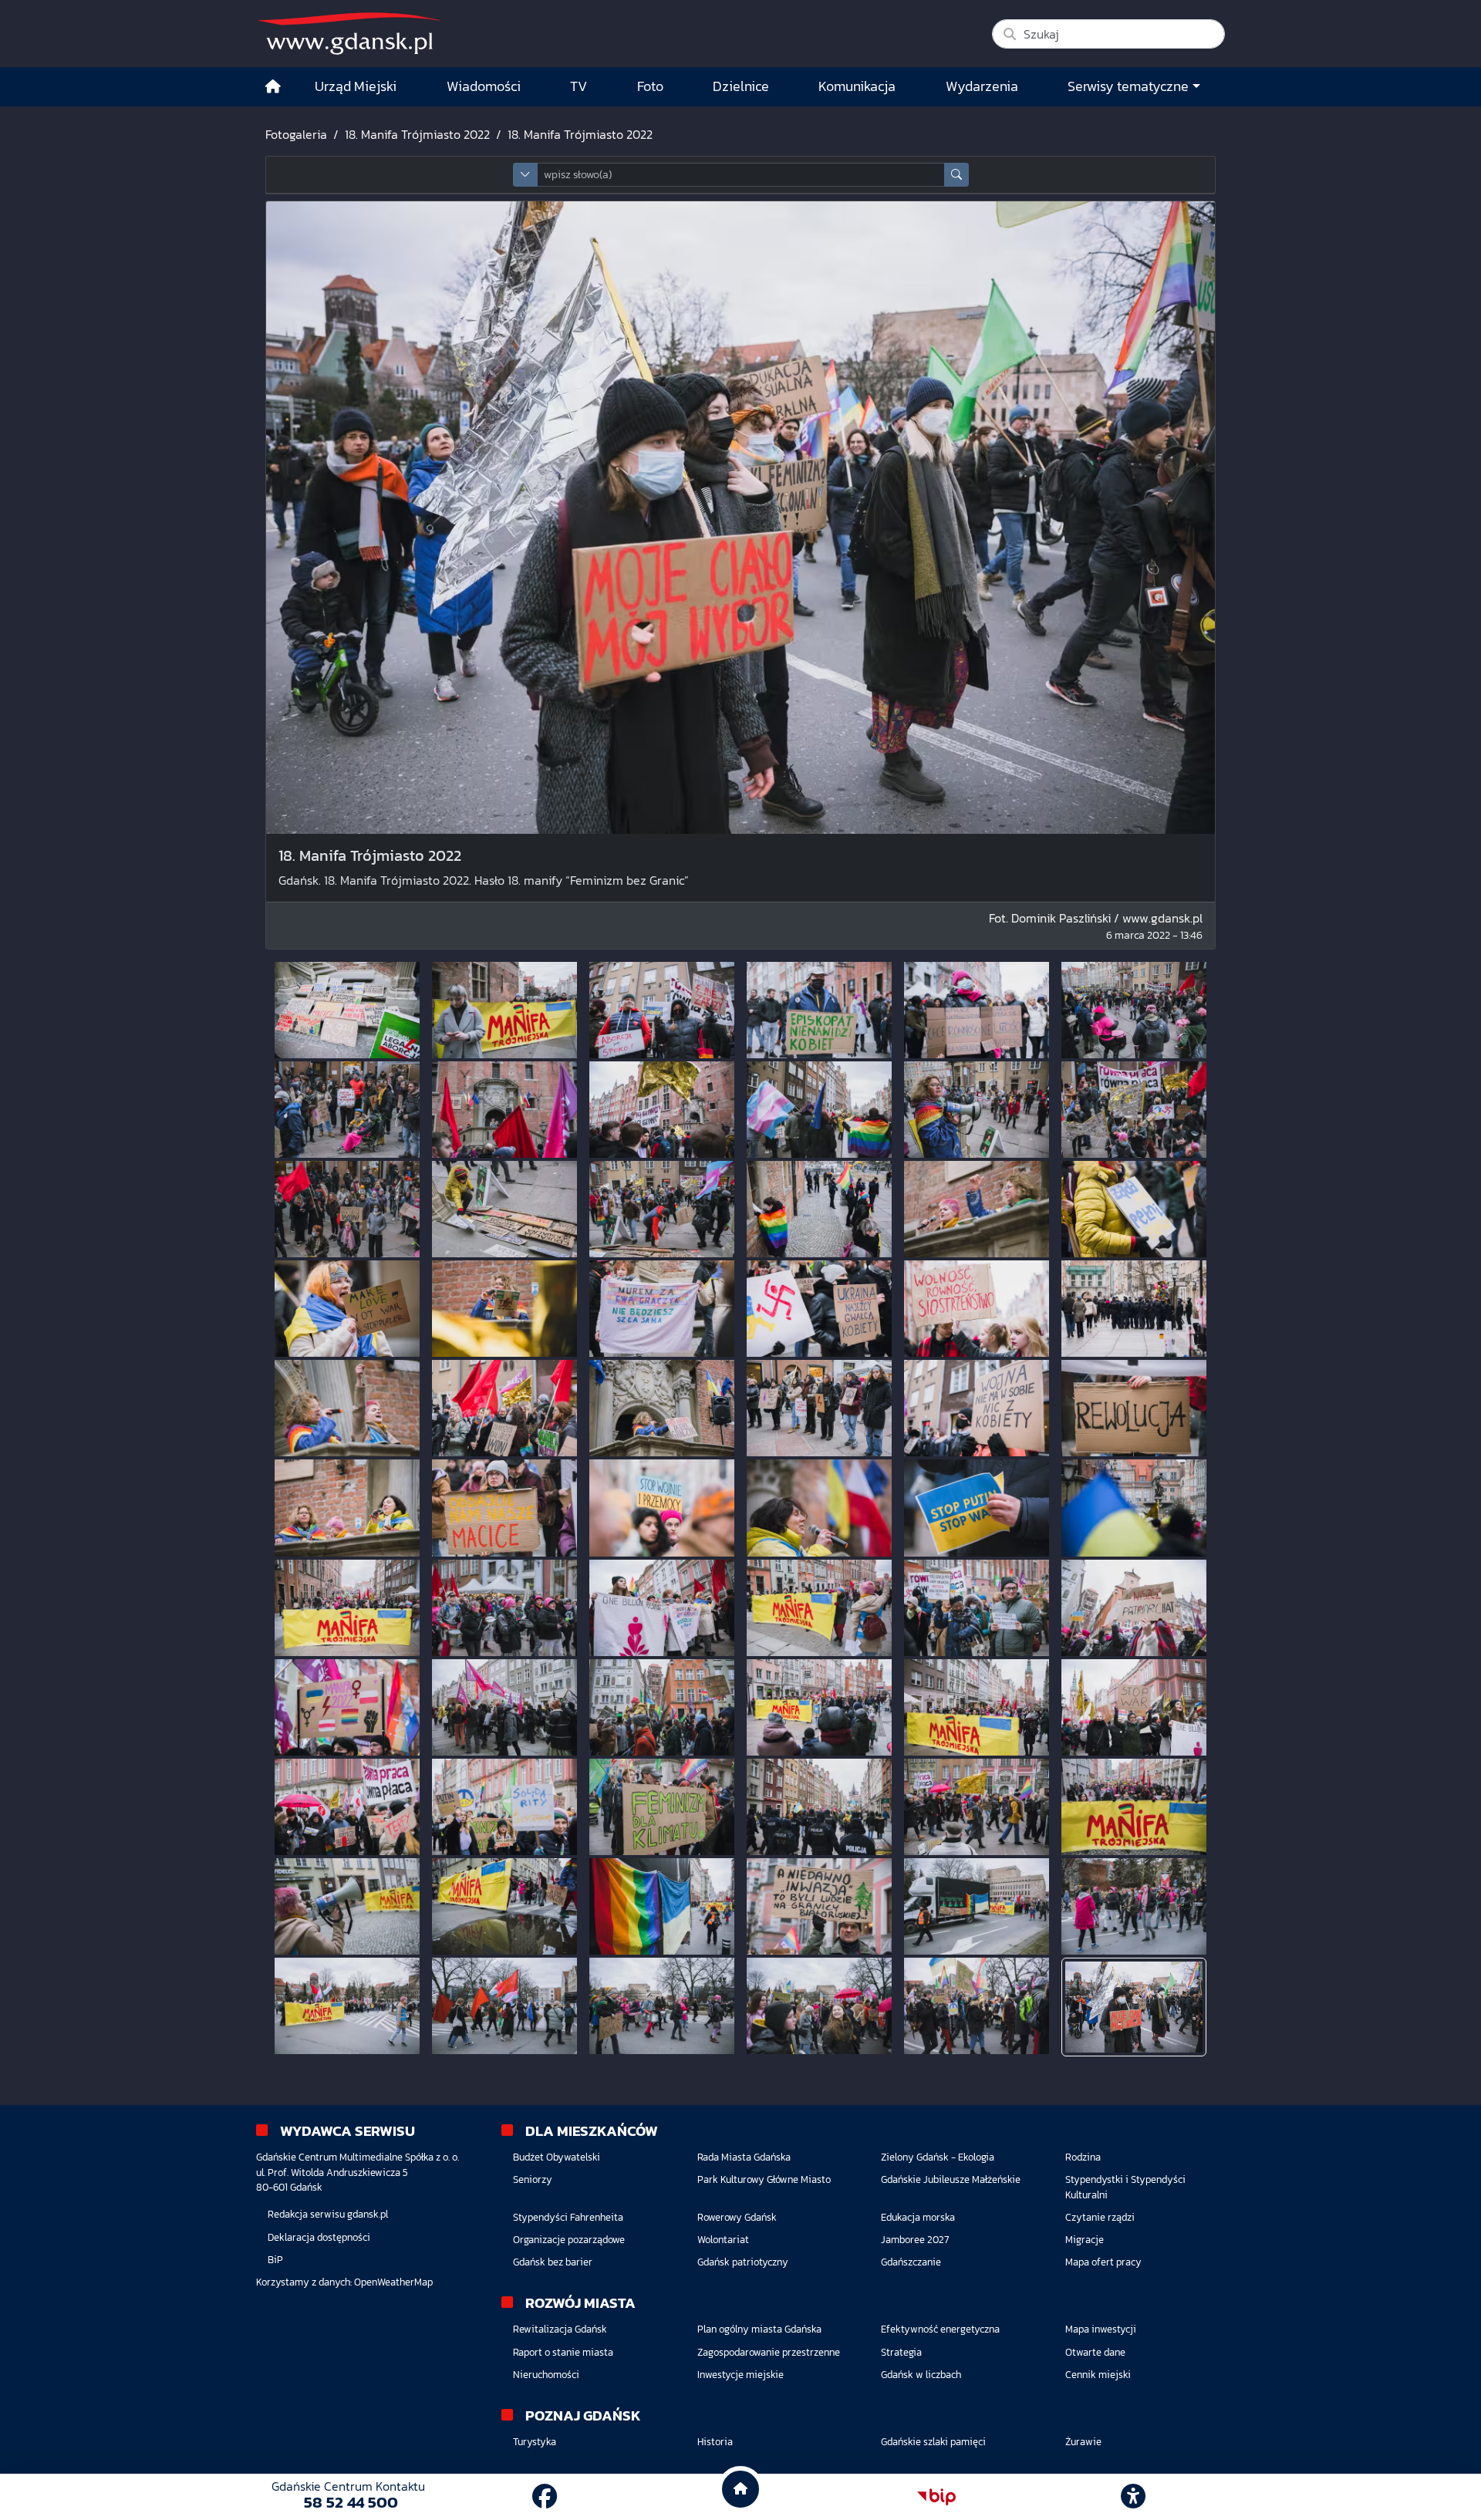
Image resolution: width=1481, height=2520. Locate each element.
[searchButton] (956, 175)
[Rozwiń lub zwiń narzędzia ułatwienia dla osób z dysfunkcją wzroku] (1133, 2497)
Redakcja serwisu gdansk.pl (328, 2214)
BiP (275, 2260)
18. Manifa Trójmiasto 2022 (417, 134)
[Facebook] (545, 2497)
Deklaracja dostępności (319, 2237)
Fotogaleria (296, 134)
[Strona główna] (273, 87)
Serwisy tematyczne (1128, 86)
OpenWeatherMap (393, 2282)
